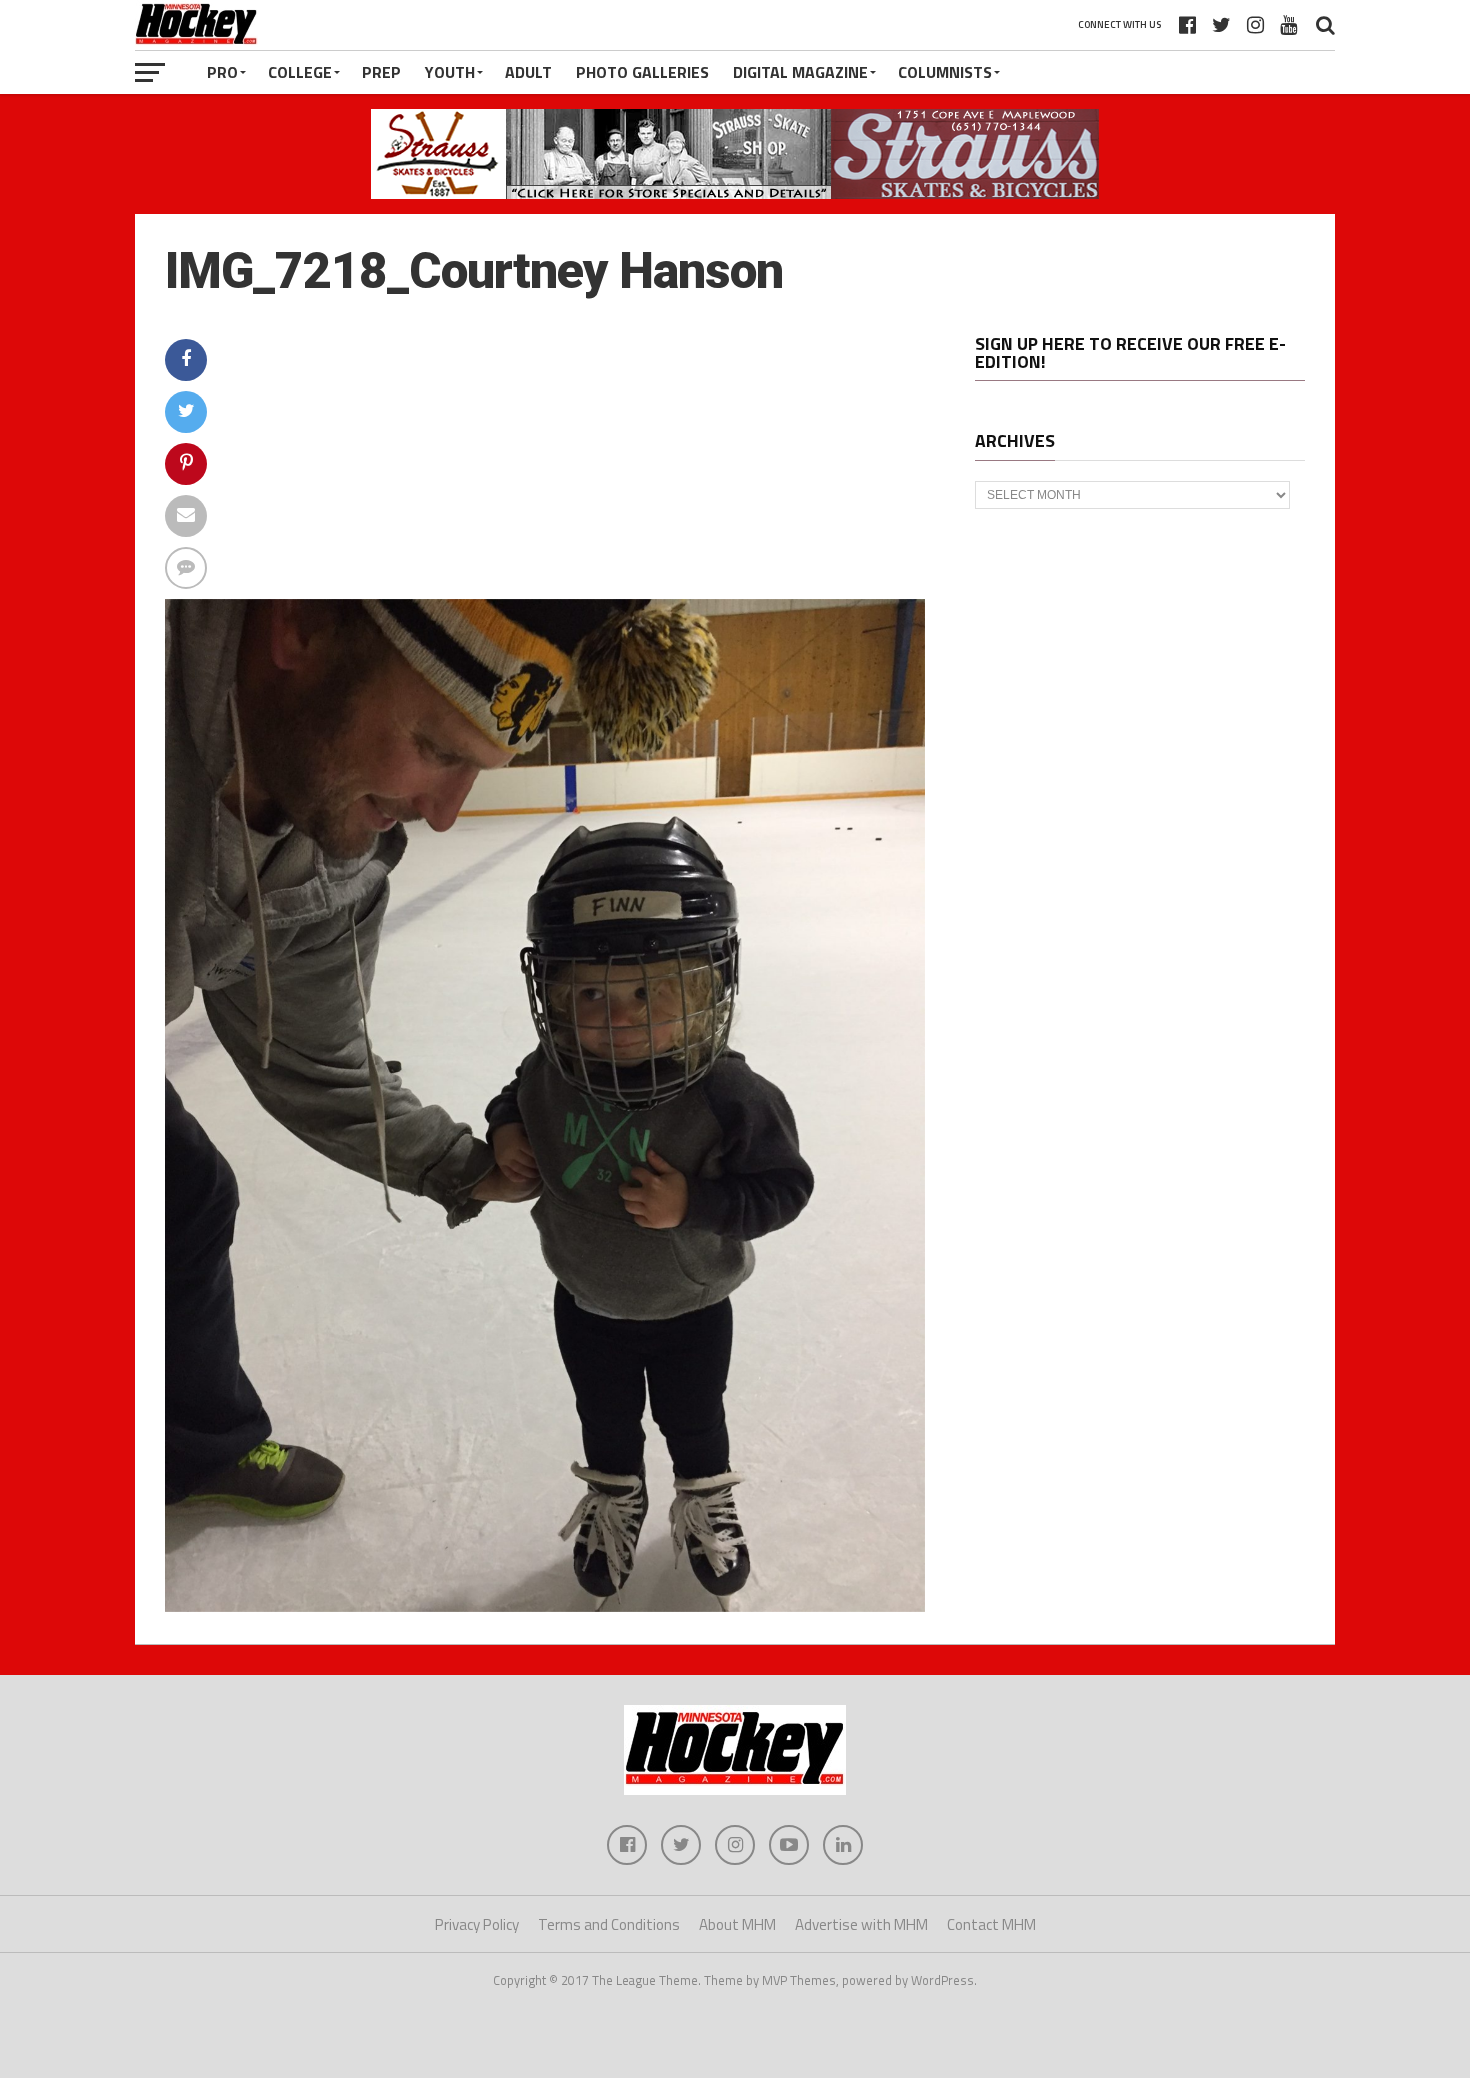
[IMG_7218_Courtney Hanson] (545, 1606)
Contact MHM (991, 1924)
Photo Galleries (642, 72)
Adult (528, 72)
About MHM (737, 1924)
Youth (450, 72)
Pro (222, 72)
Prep (381, 72)
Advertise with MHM (861, 1924)
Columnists (945, 72)
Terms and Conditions (609, 1924)
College (300, 72)
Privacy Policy (477, 1924)
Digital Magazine (800, 72)
